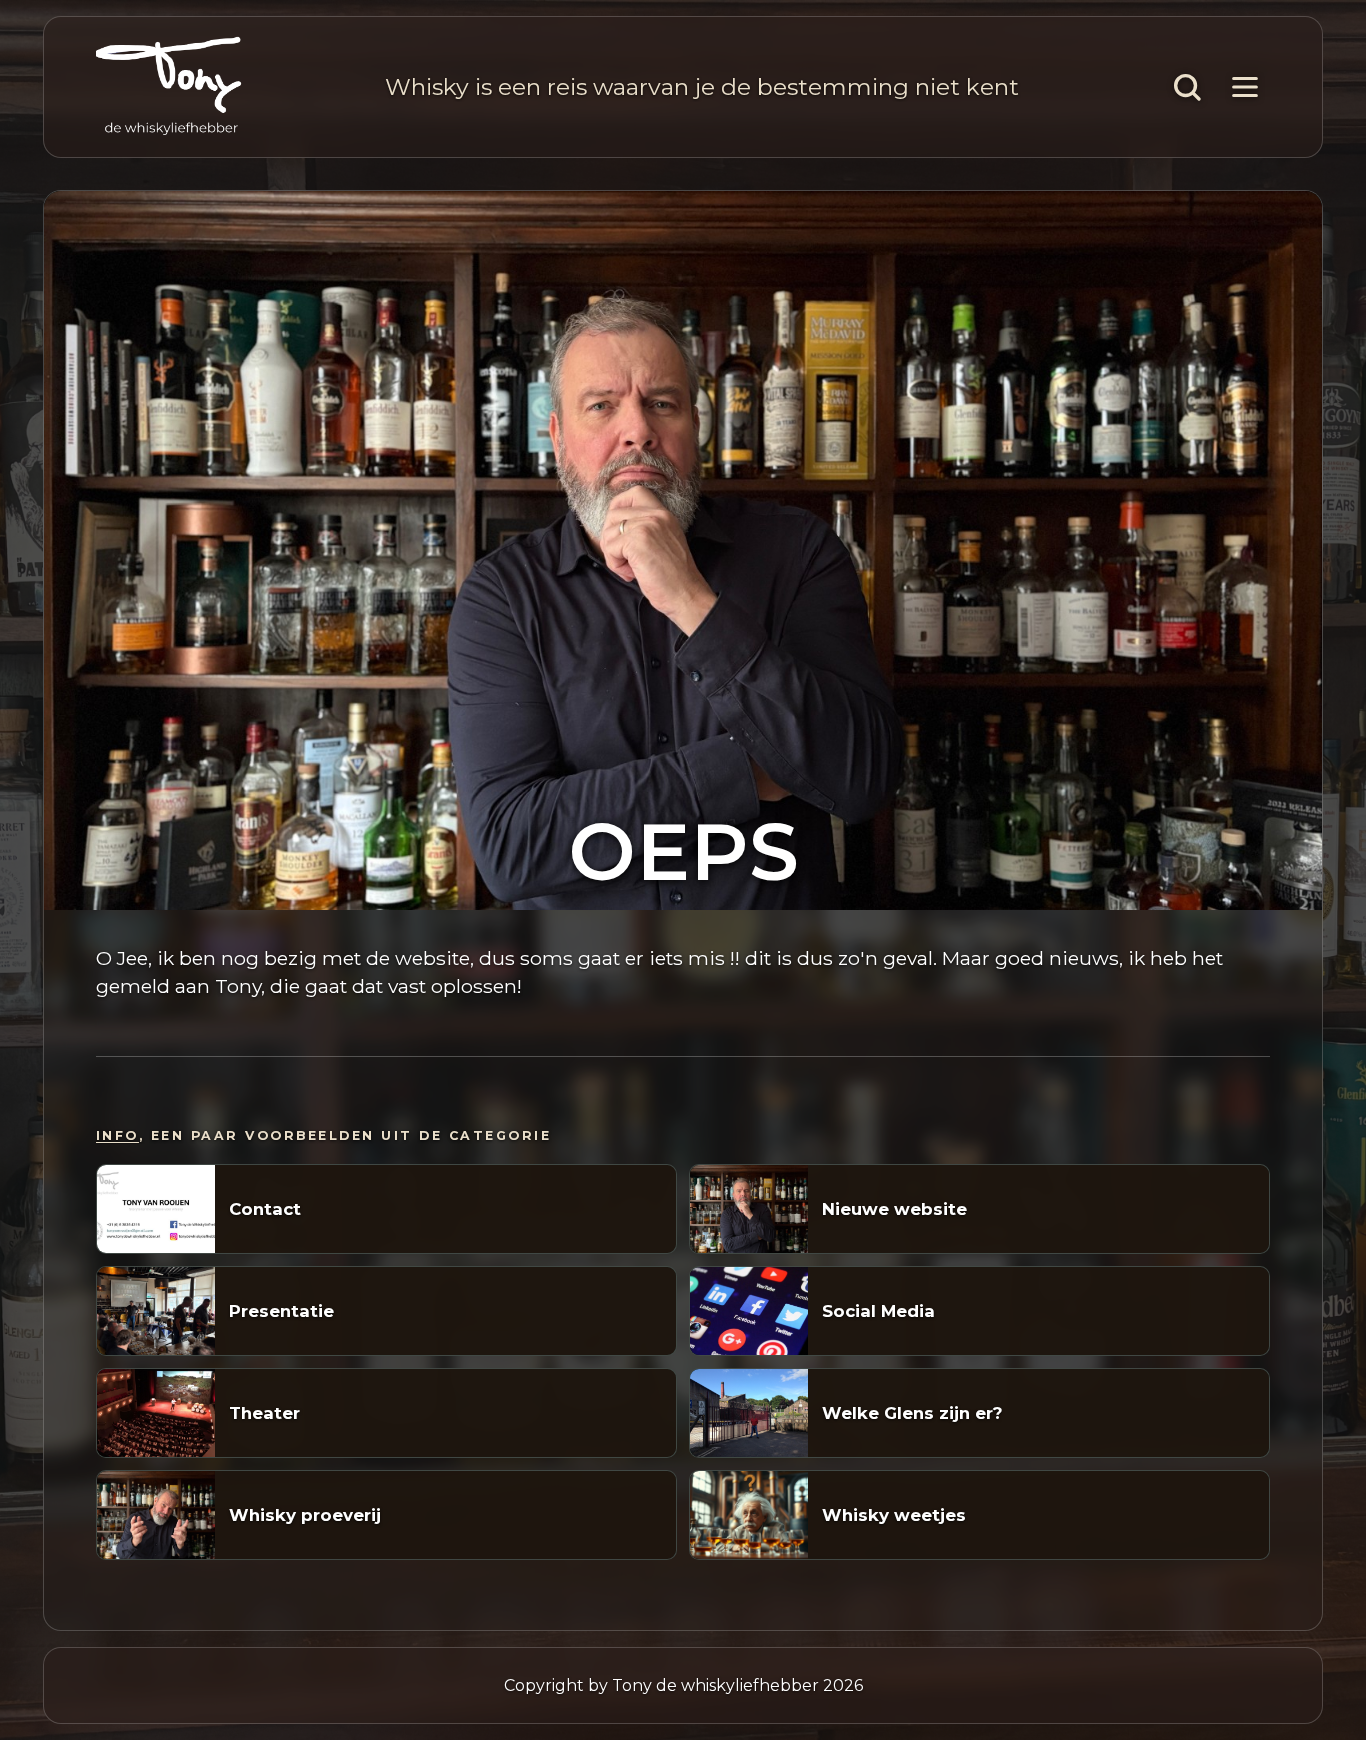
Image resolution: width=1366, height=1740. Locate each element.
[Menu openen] (1245, 87)
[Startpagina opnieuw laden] (169, 87)
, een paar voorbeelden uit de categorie (323, 1135)
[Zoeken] (1187, 87)
